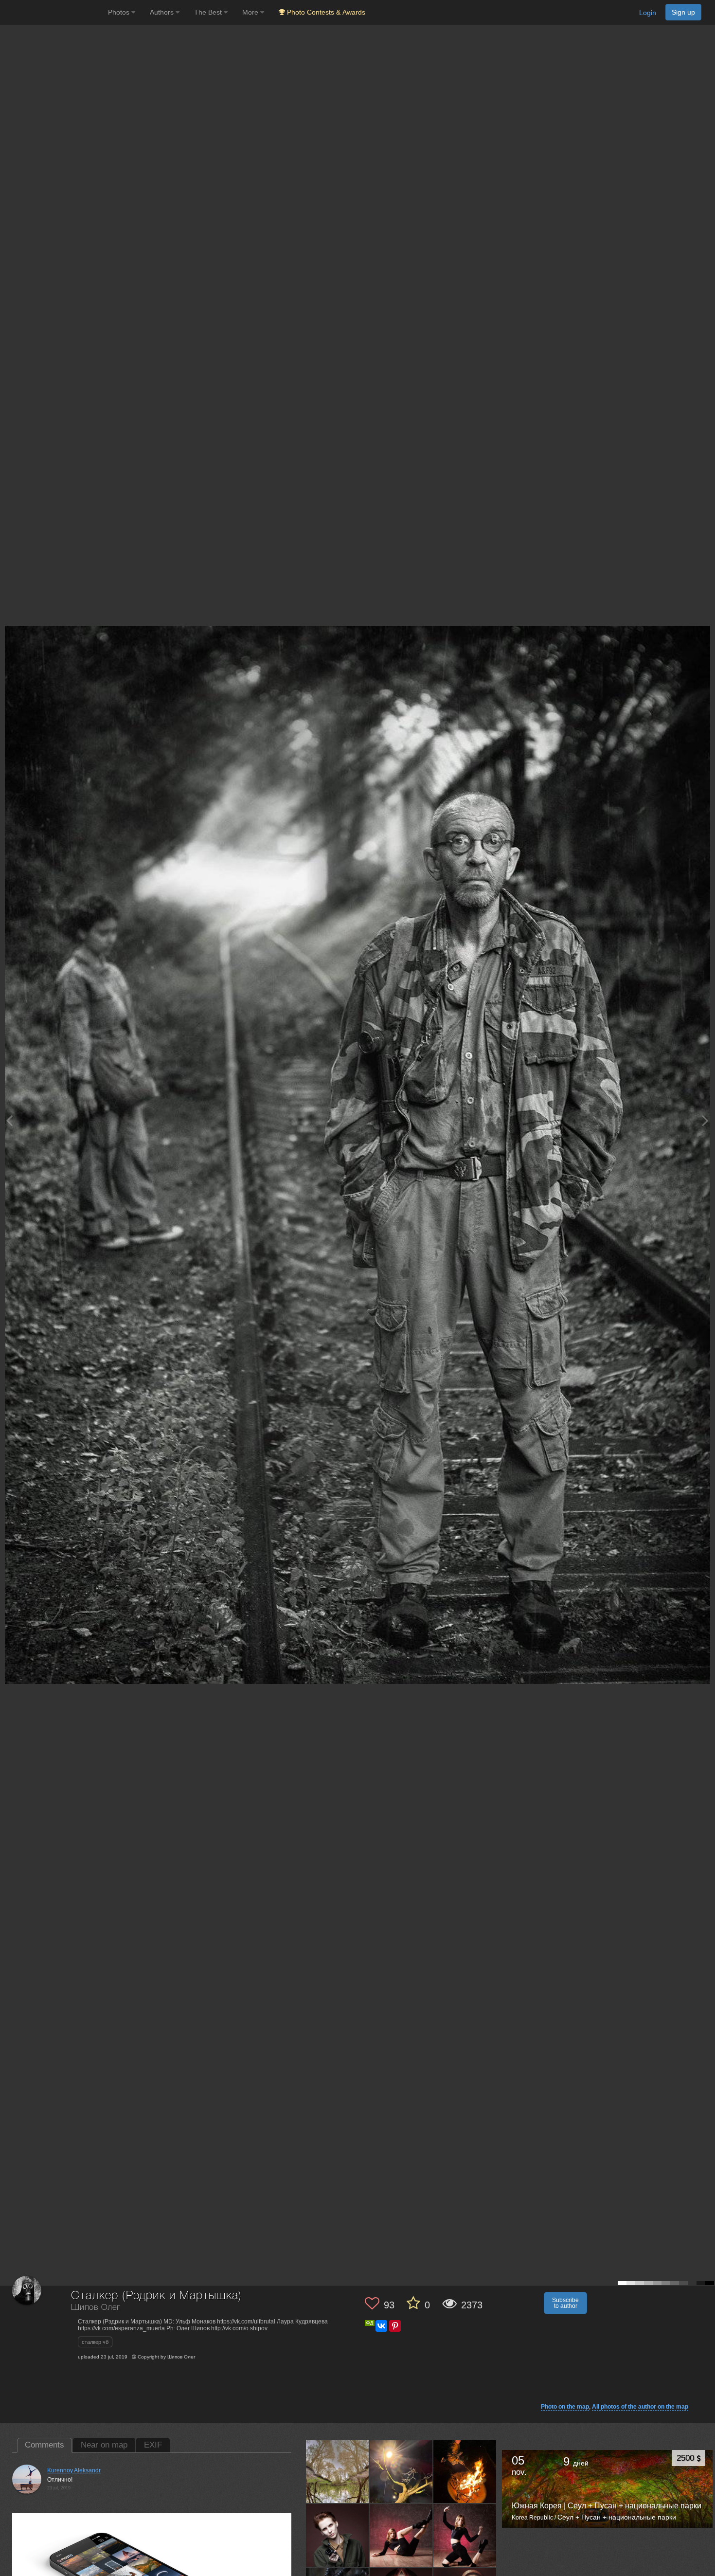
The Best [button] (209, 12)
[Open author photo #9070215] (338, 2535)
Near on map (104, 2445)
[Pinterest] (395, 2326)
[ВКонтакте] (381, 2326)
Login (648, 13)
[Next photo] (705, 1120)
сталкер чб (95, 2342)
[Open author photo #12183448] (465, 2471)
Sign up (683, 12)
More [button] (251, 12)
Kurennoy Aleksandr (74, 2470)
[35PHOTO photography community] (53, 12)
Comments (45, 2445)
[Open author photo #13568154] (338, 2471)
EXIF (153, 2445)
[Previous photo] (9, 1120)
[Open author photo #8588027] (401, 2535)
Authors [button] (163, 12)
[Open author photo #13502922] (401, 2471)
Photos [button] (120, 12)
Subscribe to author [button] (565, 2303)
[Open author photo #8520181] (465, 2535)
